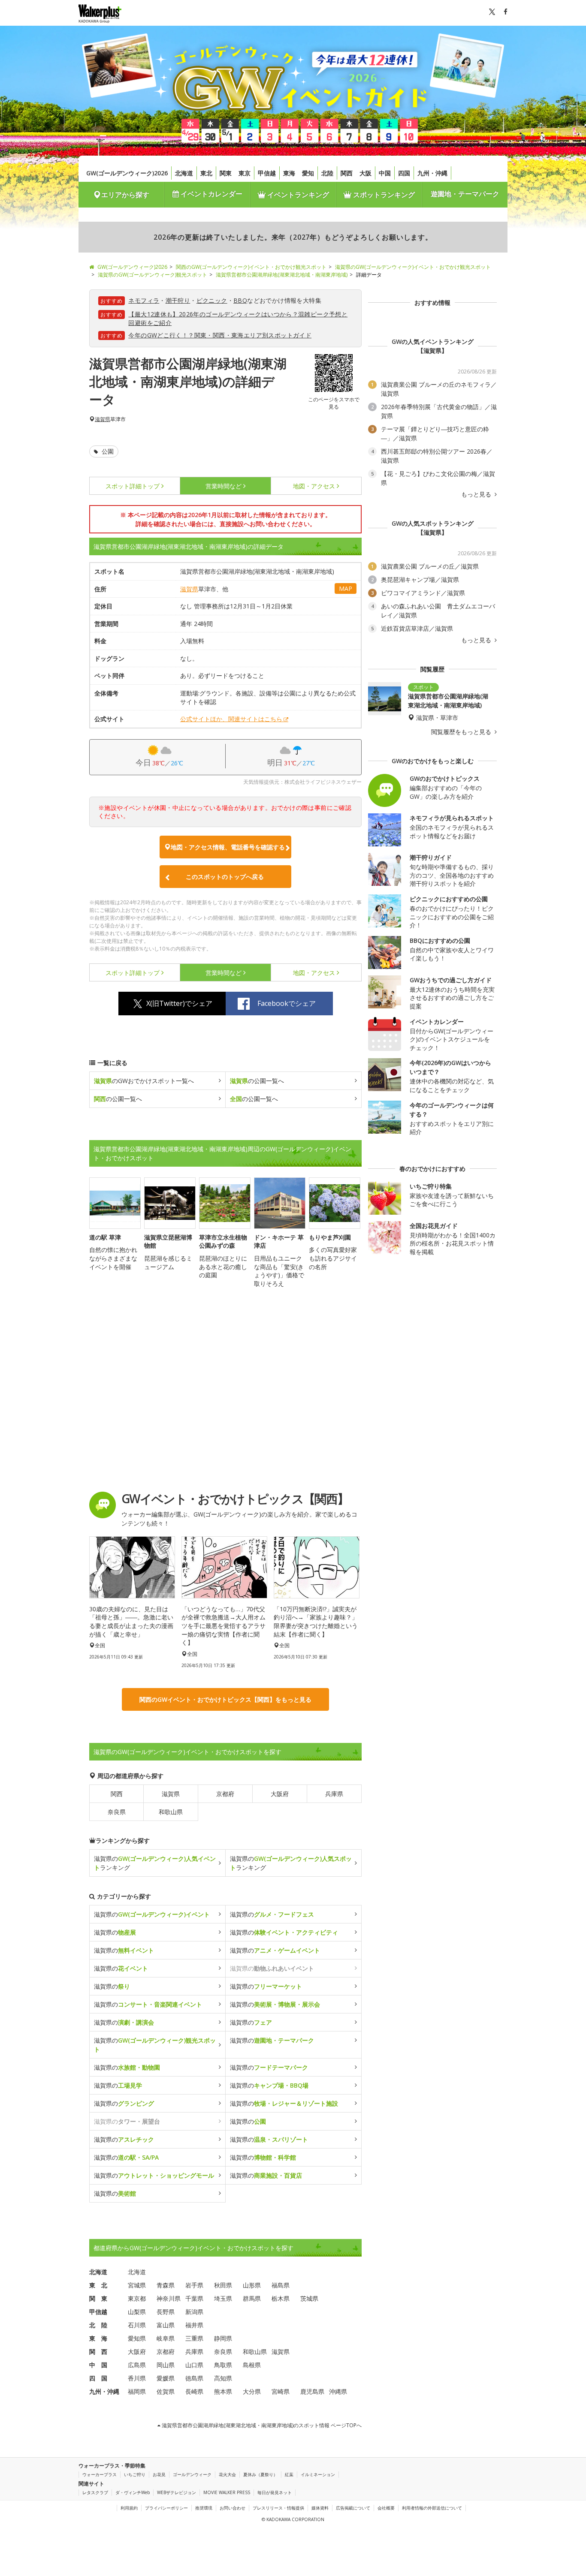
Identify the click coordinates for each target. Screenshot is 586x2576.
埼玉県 (223, 2298)
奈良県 (117, 1812)
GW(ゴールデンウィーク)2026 (127, 173)
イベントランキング (297, 195)
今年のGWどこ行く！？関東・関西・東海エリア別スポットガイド (220, 335)
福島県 (281, 2285)
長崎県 (194, 2391)
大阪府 (280, 1794)
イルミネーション (318, 2474)
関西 (347, 173)
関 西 (98, 2352)
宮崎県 (281, 2391)
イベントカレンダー (211, 194)
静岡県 (223, 2338)
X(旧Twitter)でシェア (179, 1003)
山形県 (252, 2285)
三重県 (194, 2338)
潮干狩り (178, 300)
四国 (404, 173)
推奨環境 (204, 2508)
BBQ (240, 300)
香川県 (137, 2378)
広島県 (137, 2365)
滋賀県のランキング (155, 1863)
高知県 (223, 2378)
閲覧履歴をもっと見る (462, 732)
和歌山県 (171, 1812)
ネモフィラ (144, 300)
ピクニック (212, 300)
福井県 (194, 2325)
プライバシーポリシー (166, 2508)
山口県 (194, 2365)
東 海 (98, 2338)
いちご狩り (135, 2474)
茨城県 (309, 2298)
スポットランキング (383, 195)
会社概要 (386, 2508)
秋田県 (223, 2285)
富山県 (166, 2325)
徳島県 (194, 2378)
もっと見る (477, 494)
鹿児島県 (312, 2391)
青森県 (166, 2285)
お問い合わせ (233, 2508)
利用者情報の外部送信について (432, 2508)
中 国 (98, 2365)
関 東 (98, 2298)
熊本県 (223, 2391)
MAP (346, 588)
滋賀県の (152, 1914)
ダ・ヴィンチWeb (133, 2492)
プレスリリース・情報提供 (278, 2508)
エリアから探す (125, 195)
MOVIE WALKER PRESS (227, 2492)
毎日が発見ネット (275, 2492)
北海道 (184, 173)
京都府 (225, 1794)
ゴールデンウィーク (192, 2474)
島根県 (252, 2365)
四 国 (98, 2378)
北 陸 (98, 2325)
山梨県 (137, 2312)
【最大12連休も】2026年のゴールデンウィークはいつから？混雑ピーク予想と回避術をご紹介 (238, 318)
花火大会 (227, 2474)
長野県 (166, 2312)
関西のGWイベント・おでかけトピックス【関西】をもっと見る (225, 1699)
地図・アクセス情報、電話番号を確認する (228, 847)
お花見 (159, 2474)
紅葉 (289, 2474)
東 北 (98, 2285)
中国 (385, 173)
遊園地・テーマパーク (465, 194)
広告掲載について (353, 2508)
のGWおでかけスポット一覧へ (144, 1081)
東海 (289, 173)
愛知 (308, 173)
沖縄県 (338, 2391)
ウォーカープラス (100, 2474)
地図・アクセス (314, 486)
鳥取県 (223, 2365)
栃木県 (281, 2298)
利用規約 (129, 2508)
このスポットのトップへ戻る (225, 877)
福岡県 (137, 2391)
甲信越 (267, 173)
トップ (133, 486)
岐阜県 (166, 2338)
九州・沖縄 (432, 173)
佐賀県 (166, 2391)
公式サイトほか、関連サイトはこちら (231, 719)
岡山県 (166, 2365)
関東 (226, 173)
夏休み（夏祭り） (260, 2474)
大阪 (365, 173)
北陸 (327, 173)
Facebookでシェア (287, 1003)
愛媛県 (166, 2378)
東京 (245, 173)
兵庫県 (334, 1794)
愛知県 (137, 2338)
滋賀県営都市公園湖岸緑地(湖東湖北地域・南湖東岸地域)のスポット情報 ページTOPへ (261, 2425)
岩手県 (194, 2285)
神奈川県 (169, 2298)
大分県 (252, 2391)
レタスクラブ (95, 2492)
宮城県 (137, 2285)
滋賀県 (103, 419)
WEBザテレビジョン (177, 2492)
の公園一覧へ (257, 1081)
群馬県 (252, 2298)
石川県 (137, 2325)
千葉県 (194, 2298)
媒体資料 (320, 2508)
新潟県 (194, 2312)
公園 (107, 451)
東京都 (137, 2298)
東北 (206, 173)
